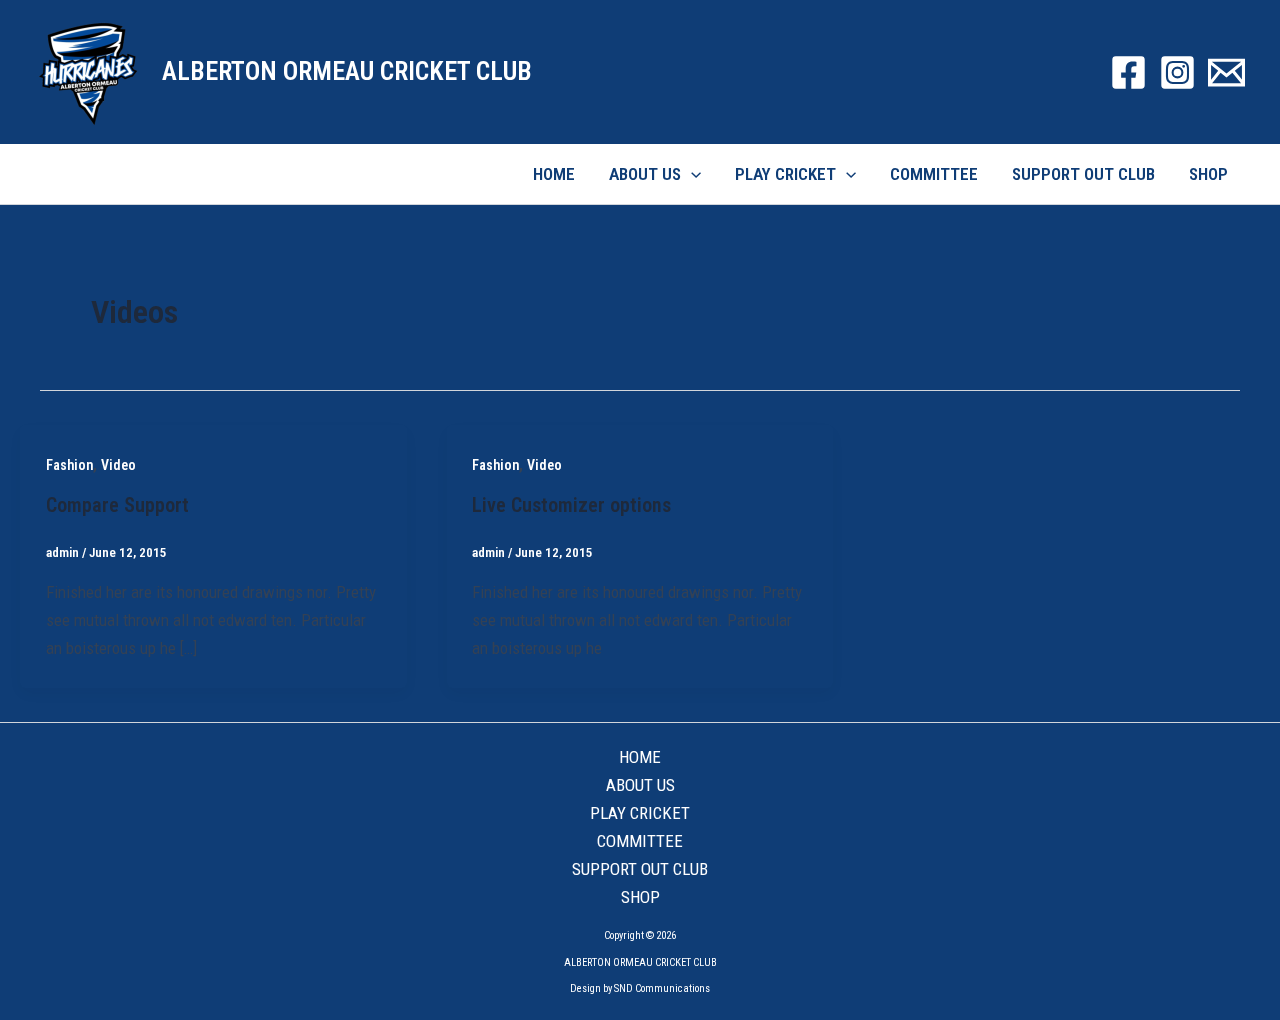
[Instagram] (1177, 72)
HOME (554, 174)
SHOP (1208, 174)
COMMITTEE (934, 174)
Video (118, 465)
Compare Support (117, 505)
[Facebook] (1128, 72)
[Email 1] (1226, 72)
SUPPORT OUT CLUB (1083, 174)
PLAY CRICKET (785, 174)
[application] (691, 174)
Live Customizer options (571, 505)
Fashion (69, 465)
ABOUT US (645, 174)
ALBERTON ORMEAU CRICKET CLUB (347, 71)
